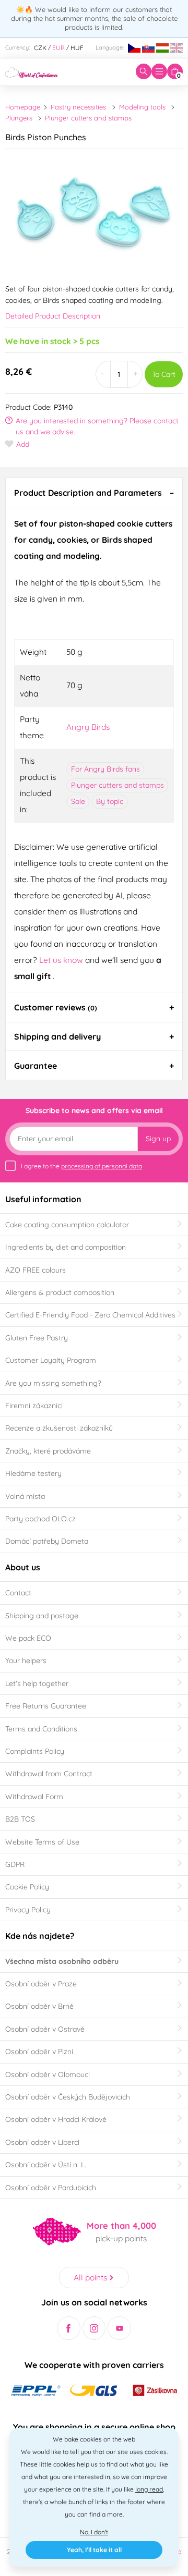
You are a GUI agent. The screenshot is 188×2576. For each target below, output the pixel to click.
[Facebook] (69, 2328)
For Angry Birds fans (105, 769)
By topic (110, 801)
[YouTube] (119, 2328)
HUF (77, 48)
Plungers (19, 118)
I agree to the (81, 1166)
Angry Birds (88, 727)
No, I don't (94, 2532)
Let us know (62, 960)
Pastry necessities (78, 107)
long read (149, 2489)
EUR (58, 48)
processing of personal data (102, 1166)
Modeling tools (142, 107)
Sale (78, 801)
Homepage (23, 107)
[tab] (94, 492)
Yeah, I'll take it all (94, 2550)
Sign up (158, 1139)
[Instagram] (94, 2328)
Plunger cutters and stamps (88, 118)
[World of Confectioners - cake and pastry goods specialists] (31, 71)
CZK (40, 48)
